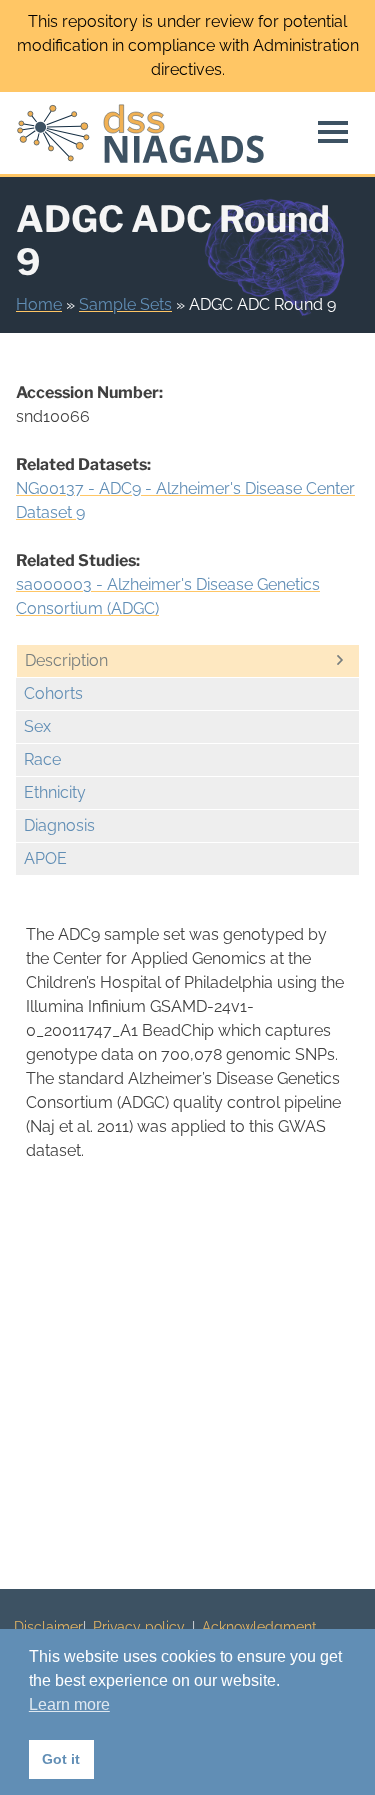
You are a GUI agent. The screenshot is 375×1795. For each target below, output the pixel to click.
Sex (37, 726)
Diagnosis (59, 825)
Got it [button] (61, 1759)
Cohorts (53, 693)
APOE (45, 858)
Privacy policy (139, 1627)
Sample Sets (125, 304)
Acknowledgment (259, 1627)
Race (42, 759)
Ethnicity (55, 792)
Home (39, 304)
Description (66, 660)
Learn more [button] (69, 1704)
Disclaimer (48, 1627)
